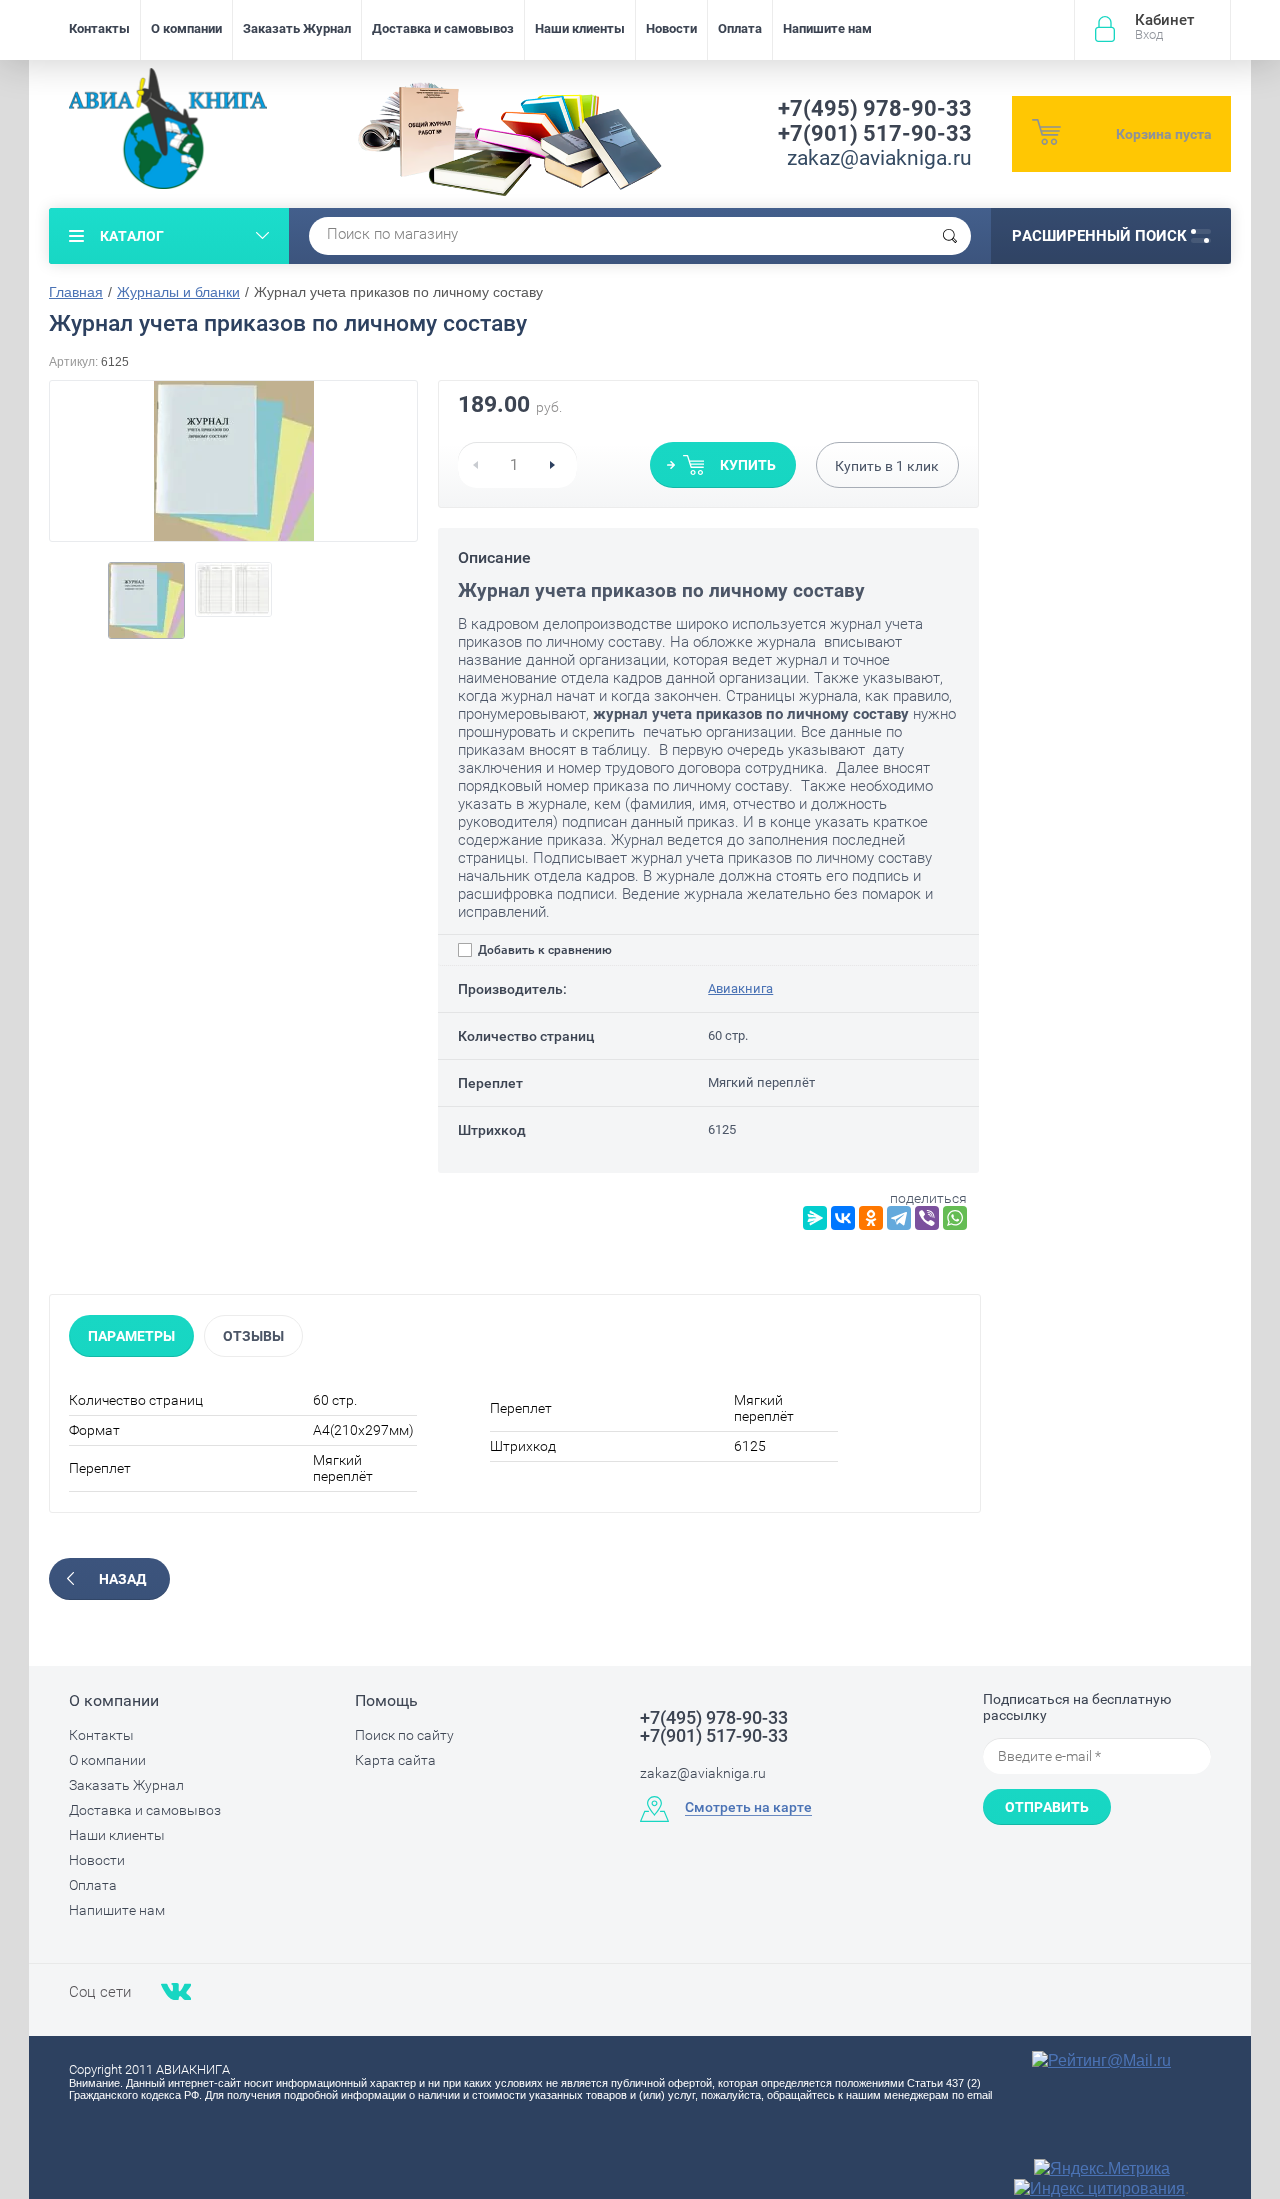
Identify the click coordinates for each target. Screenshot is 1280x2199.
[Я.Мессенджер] (815, 1218)
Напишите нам (827, 28)
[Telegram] (899, 1218)
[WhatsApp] (955, 1218)
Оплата (740, 28)
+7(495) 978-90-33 (875, 108)
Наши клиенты (580, 28)
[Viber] (927, 1218)
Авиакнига (740, 988)
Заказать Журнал (297, 28)
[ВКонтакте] (843, 1218)
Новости (671, 28)
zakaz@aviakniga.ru (879, 158)
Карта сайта (395, 1760)
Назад (122, 1579)
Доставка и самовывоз (443, 28)
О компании (186, 28)
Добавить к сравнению (543, 950)
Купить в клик (887, 466)
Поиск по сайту (404, 1735)
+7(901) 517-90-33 (875, 133)
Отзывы (253, 1336)
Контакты (99, 28)
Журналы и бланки (178, 292)
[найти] (950, 236)
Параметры (131, 1336)
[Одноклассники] (871, 1218)
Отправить (1047, 1807)
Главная (76, 292)
